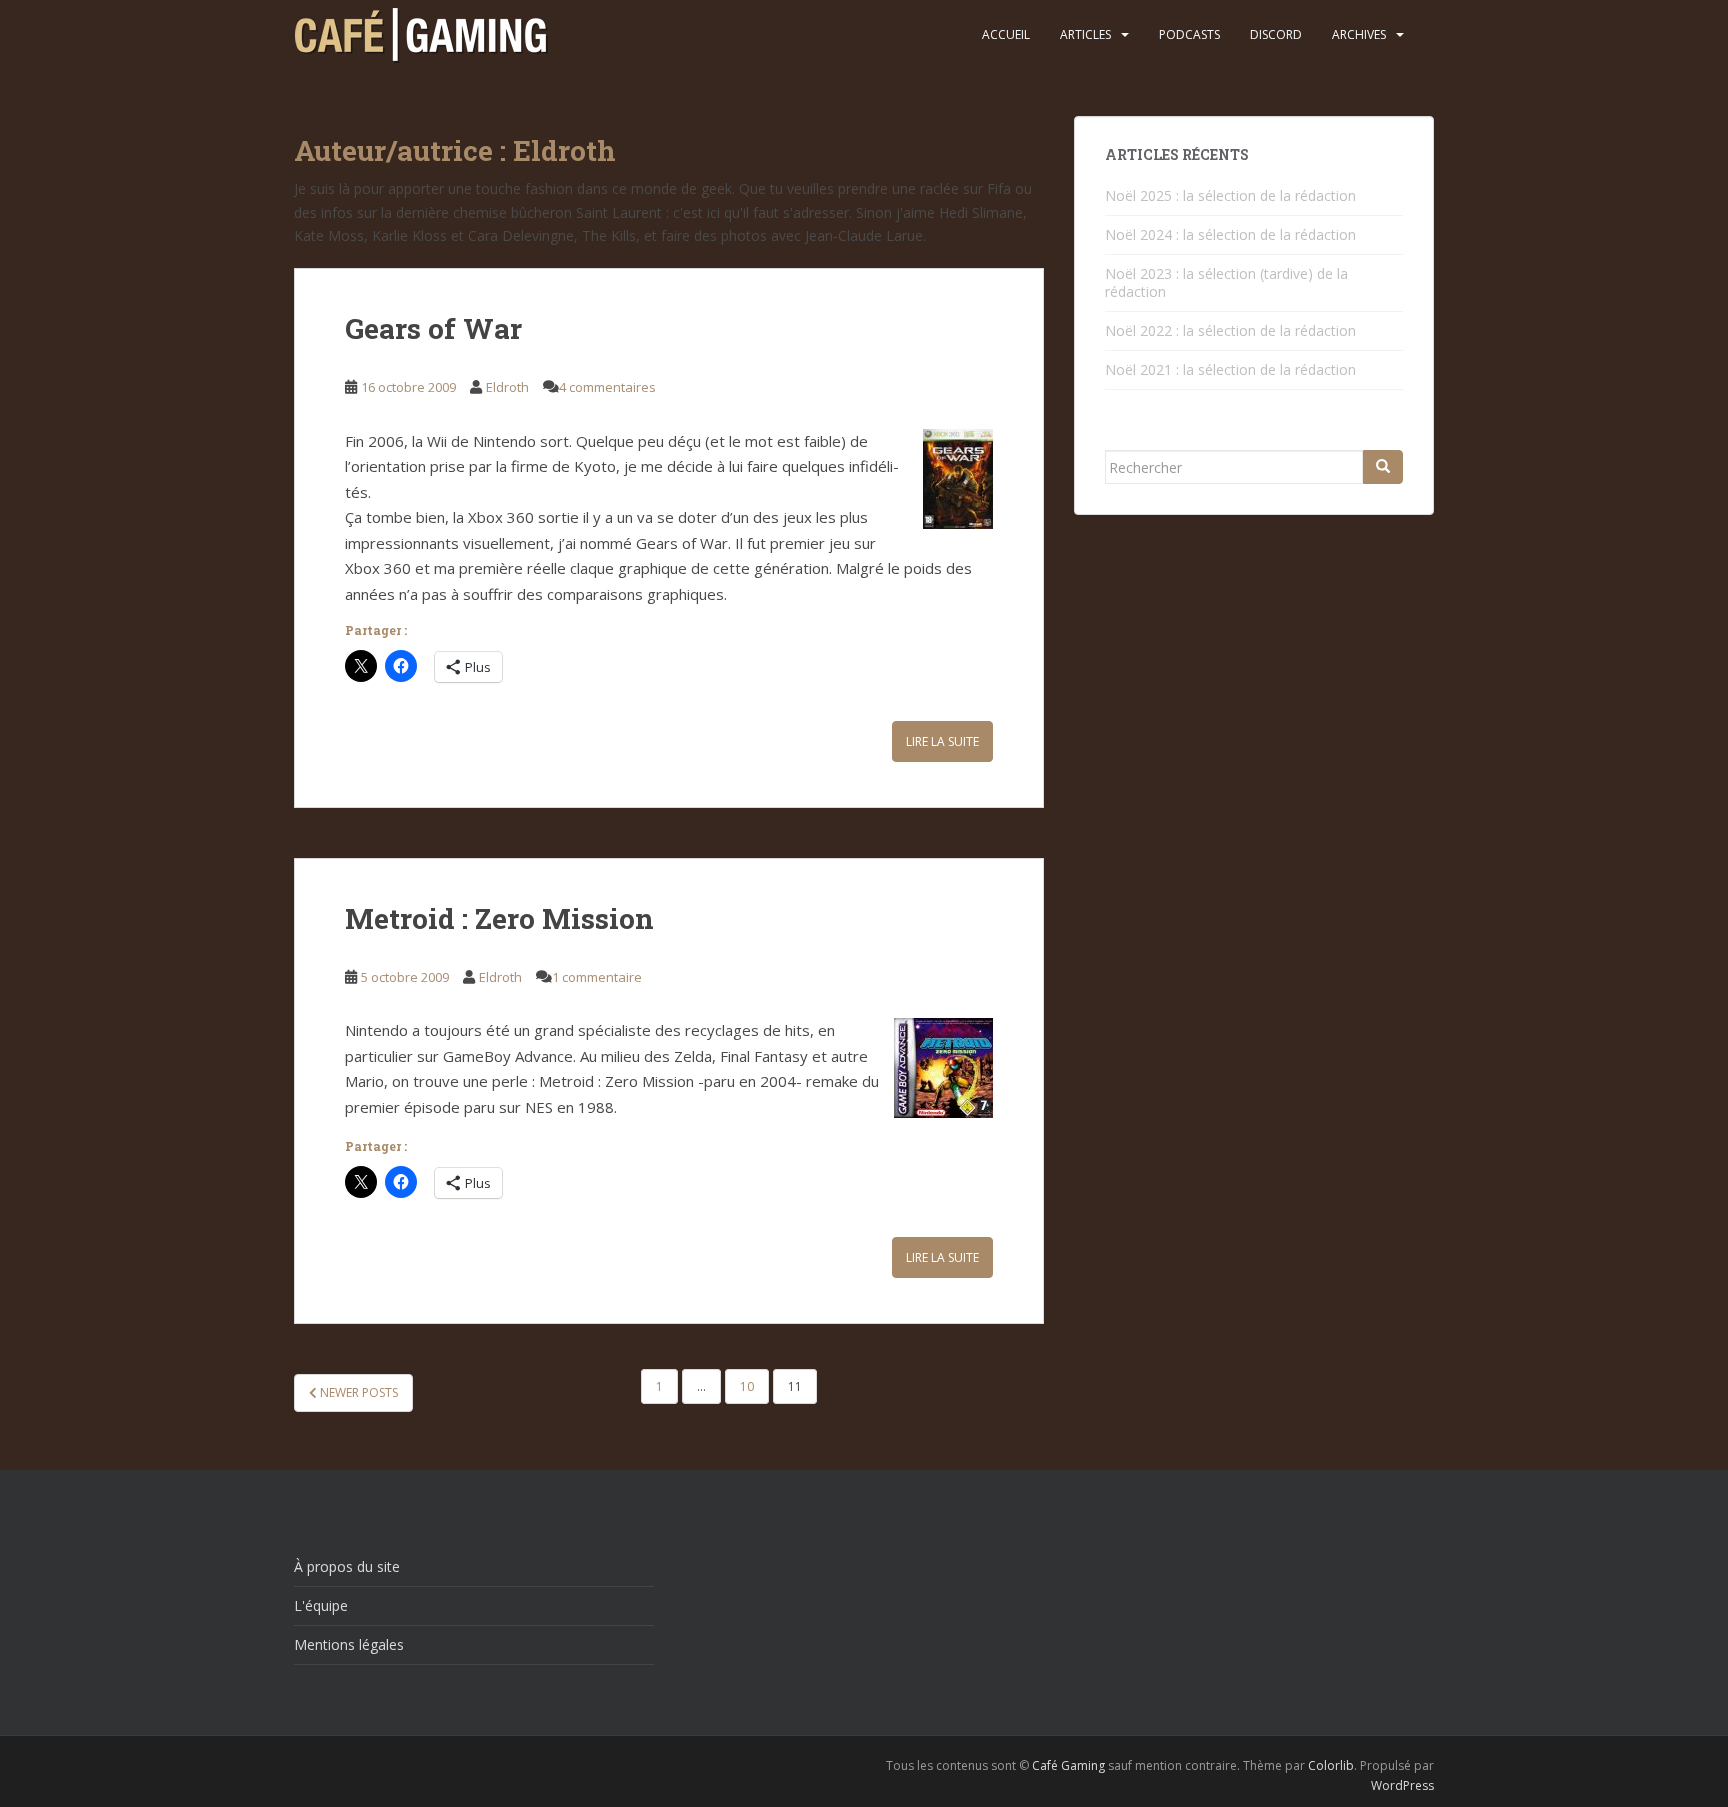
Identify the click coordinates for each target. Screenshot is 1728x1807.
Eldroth (507, 387)
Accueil (1006, 34)
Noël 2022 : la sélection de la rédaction (1230, 330)
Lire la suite (942, 741)
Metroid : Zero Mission (499, 918)
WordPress (1402, 1785)
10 (747, 1386)
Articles (1085, 34)
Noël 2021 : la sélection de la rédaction (1230, 369)
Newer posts (357, 1392)
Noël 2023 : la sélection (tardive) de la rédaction (1226, 282)
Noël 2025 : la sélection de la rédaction (1230, 195)
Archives (1359, 34)
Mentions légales (349, 1644)
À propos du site (347, 1566)
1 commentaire (597, 977)
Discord (1276, 34)
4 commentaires (607, 387)
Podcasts (1189, 34)
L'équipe (321, 1605)
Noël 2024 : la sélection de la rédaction (1230, 234)
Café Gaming (1068, 1765)
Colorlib (1331, 1765)
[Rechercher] (1383, 467)
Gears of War (433, 328)
